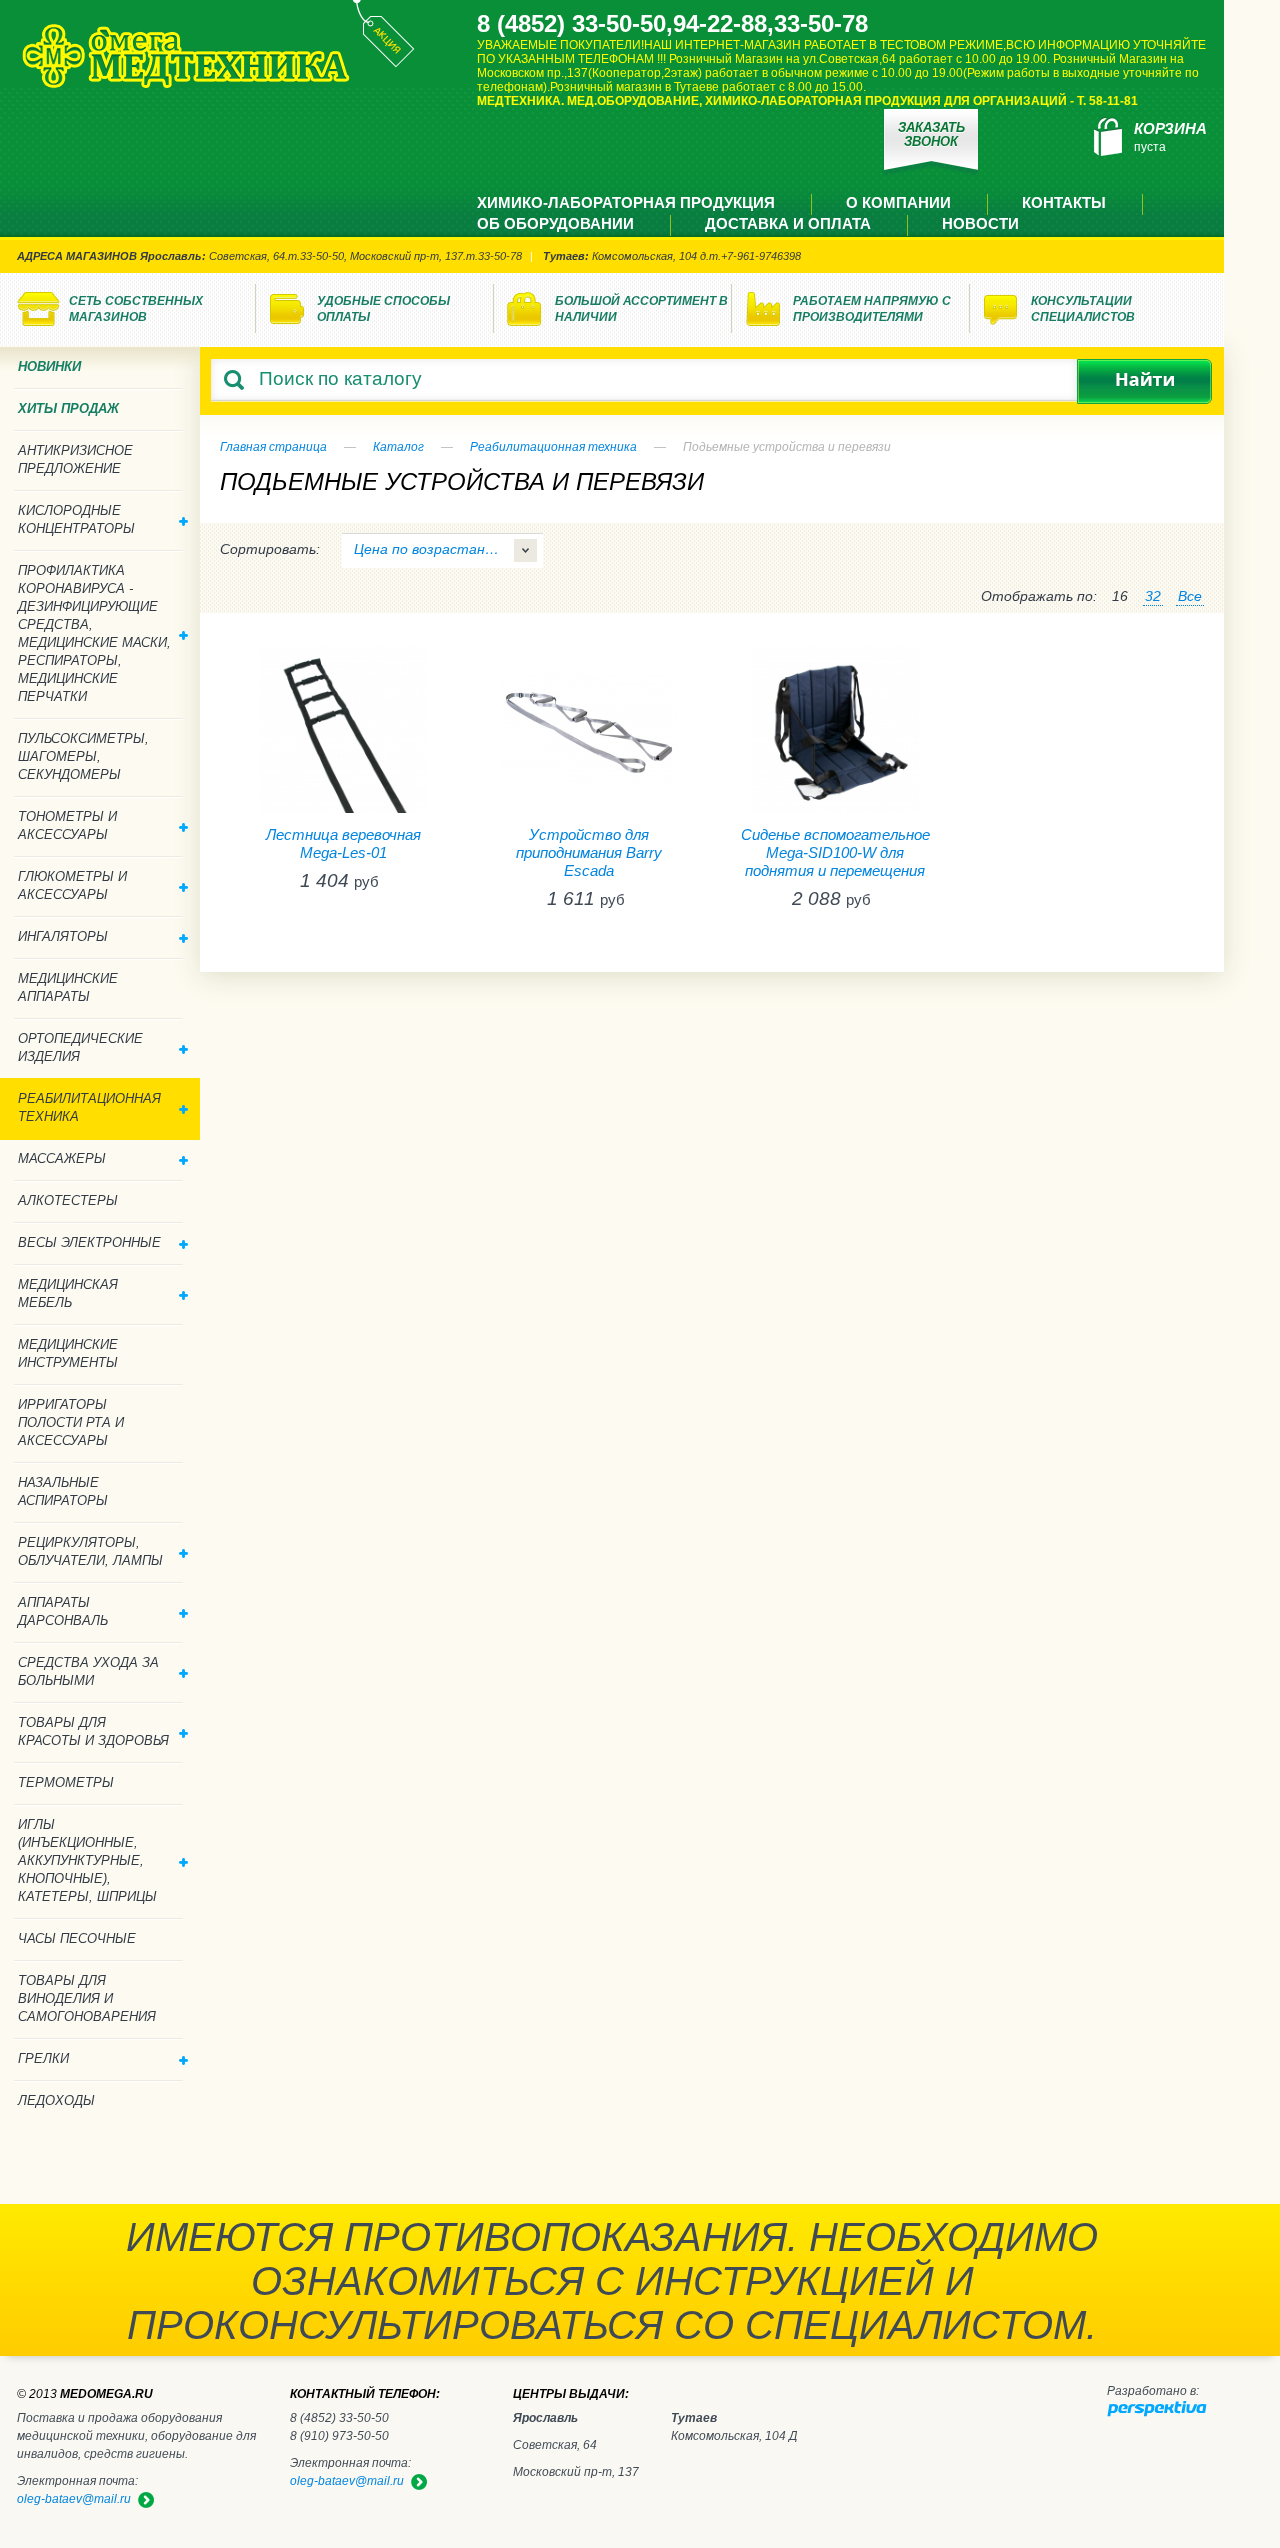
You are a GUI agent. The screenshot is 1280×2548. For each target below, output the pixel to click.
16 (1120, 596)
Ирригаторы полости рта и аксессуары (71, 1422)
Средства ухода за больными (88, 1671)
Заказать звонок (931, 134)
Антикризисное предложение (75, 459)
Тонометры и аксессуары (67, 825)
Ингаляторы (63, 936)
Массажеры (62, 1158)
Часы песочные (77, 1938)
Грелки (43, 2058)
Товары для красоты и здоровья (93, 1731)
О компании (898, 202)
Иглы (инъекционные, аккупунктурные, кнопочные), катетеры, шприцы (87, 1860)
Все (1190, 596)
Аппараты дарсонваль (63, 1611)
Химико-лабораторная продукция (626, 202)
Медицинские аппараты (68, 987)
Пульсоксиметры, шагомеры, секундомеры (83, 756)
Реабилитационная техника (553, 447)
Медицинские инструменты (68, 1353)
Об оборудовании (555, 223)
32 (1153, 596)
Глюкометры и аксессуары (72, 885)
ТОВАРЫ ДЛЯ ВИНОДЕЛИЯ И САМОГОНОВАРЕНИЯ (87, 1998)
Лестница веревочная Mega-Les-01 (343, 843)
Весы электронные (89, 1242)
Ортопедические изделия (80, 1047)
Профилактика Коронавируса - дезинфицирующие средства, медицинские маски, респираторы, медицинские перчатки (94, 633)
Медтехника (186, 56)
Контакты (1064, 202)
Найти (1144, 381)
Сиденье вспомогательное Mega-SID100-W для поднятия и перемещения (835, 852)
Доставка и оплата (788, 223)
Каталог (398, 447)
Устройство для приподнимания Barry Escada (589, 852)
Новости (980, 223)
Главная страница (273, 447)
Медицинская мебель (68, 1293)
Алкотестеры (68, 1200)
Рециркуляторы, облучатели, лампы (90, 1551)
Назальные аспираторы (63, 1491)
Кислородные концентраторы (76, 519)
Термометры (66, 1782)
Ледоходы (56, 2100)
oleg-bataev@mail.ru (347, 2481)
